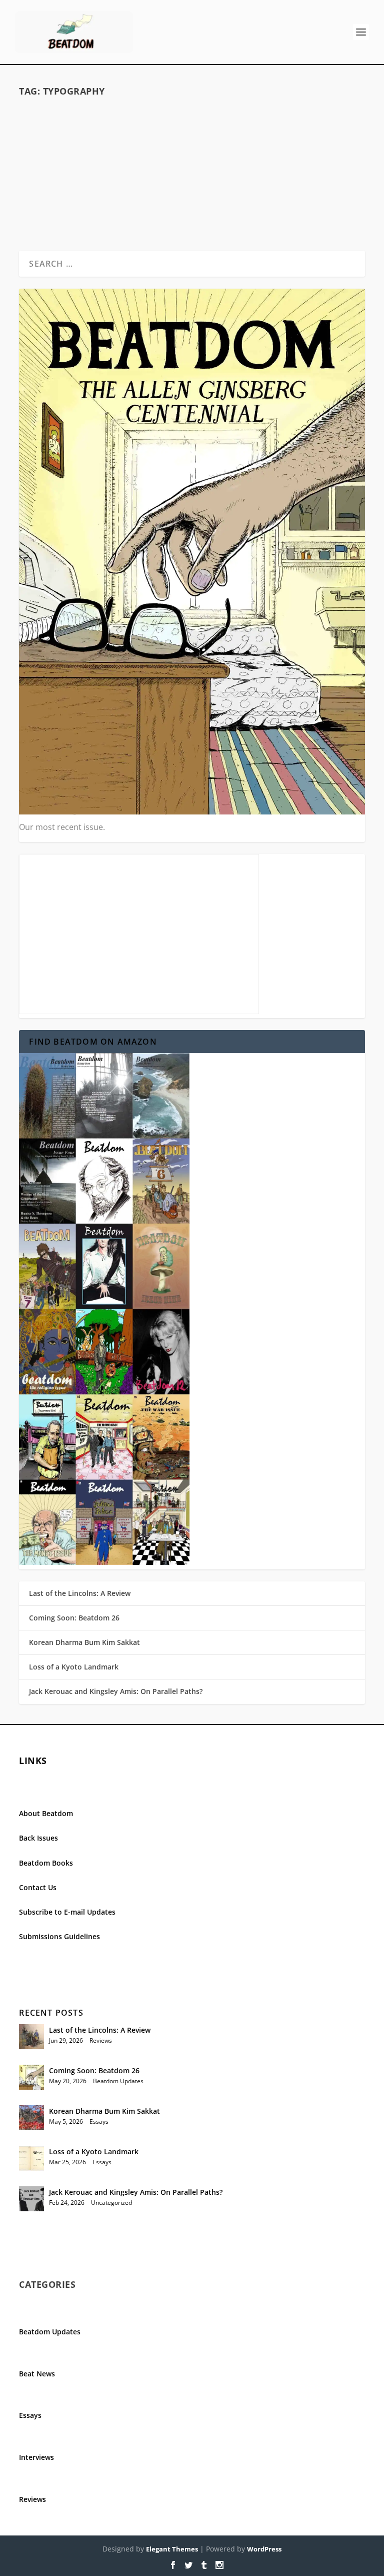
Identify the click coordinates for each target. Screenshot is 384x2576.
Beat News (37, 2374)
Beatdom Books (46, 1863)
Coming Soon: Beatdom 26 (74, 1618)
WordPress (264, 2549)
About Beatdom (46, 1813)
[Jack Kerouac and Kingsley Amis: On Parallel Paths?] (31, 2199)
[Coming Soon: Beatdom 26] (31, 2077)
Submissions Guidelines (59, 1936)
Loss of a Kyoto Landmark (74, 1667)
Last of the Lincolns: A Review (80, 1593)
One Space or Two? (192, 134)
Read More (58, 206)
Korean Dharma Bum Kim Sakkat (84, 1642)
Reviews (101, 2040)
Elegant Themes (172, 2549)
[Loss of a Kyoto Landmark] (31, 2158)
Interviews (36, 2457)
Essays (99, 2121)
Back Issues (38, 1838)
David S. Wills (147, 150)
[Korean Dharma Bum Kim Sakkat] (31, 2118)
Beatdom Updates (118, 2081)
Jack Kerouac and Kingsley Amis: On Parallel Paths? (116, 1691)
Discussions (229, 150)
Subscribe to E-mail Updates (67, 1912)
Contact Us (38, 1887)
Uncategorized (111, 2203)
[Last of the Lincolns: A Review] (31, 2037)
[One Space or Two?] (192, 112)
